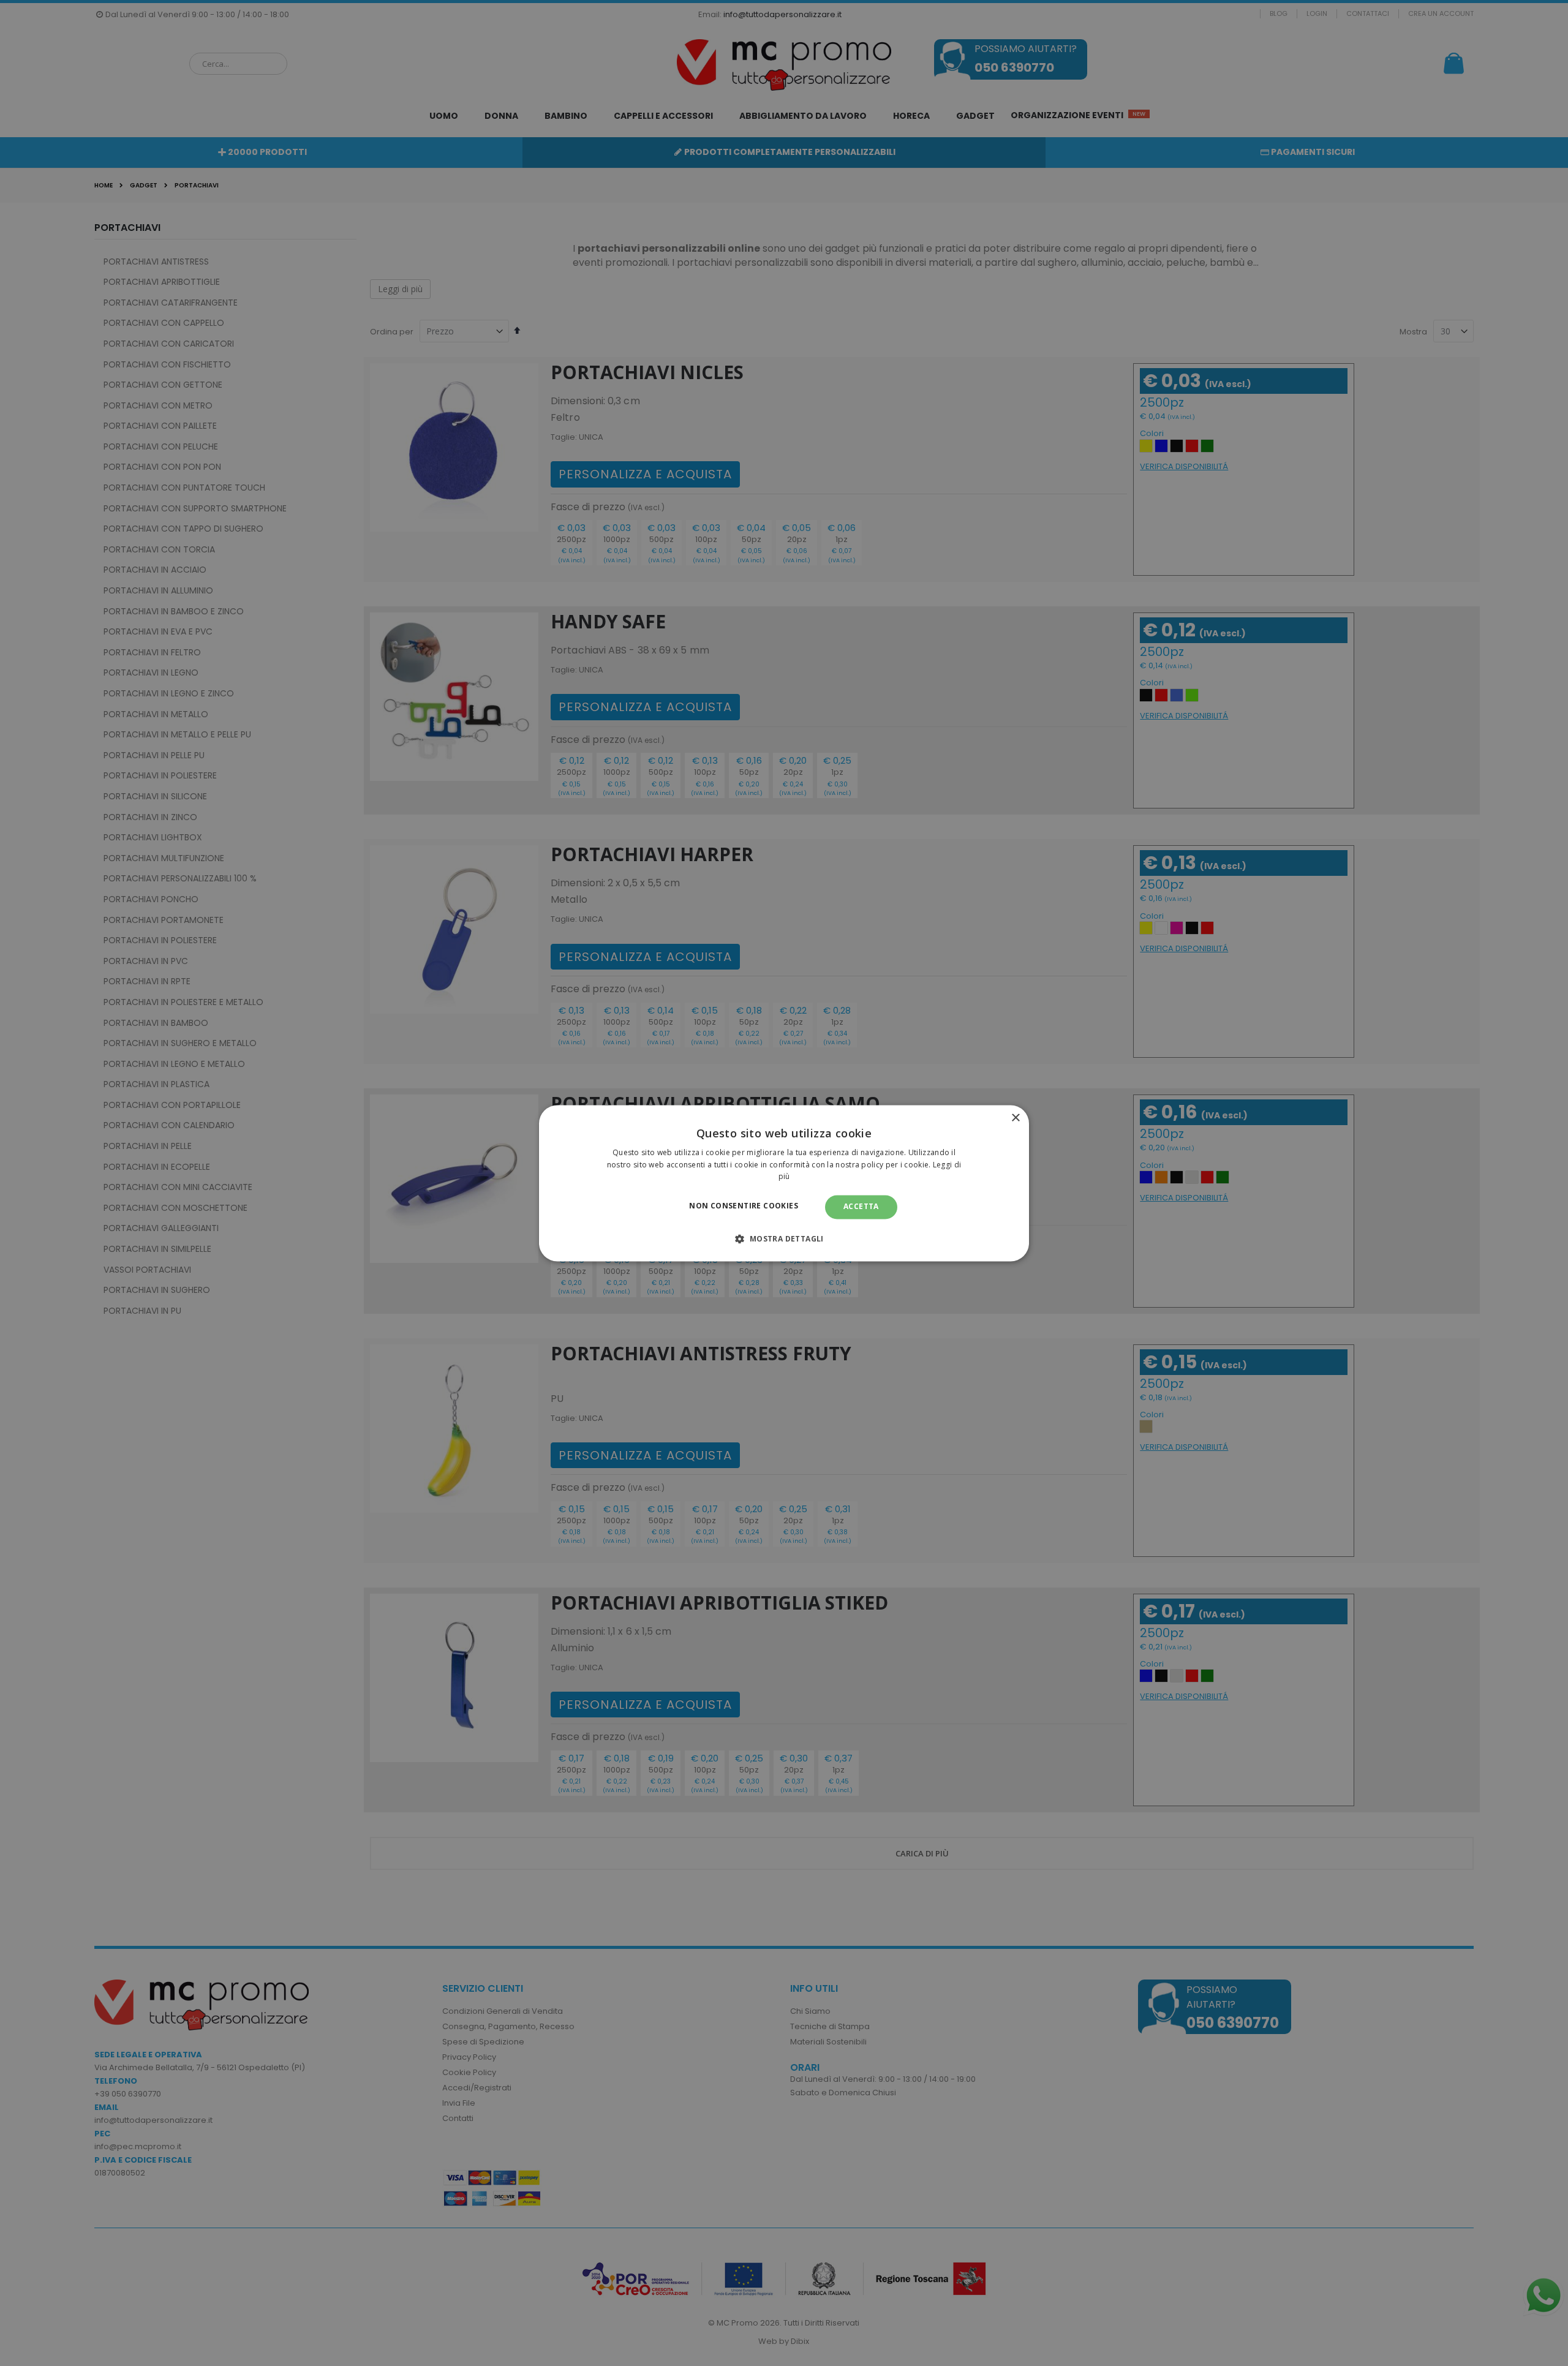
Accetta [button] (861, 1207)
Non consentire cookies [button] (744, 1206)
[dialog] (784, 1183)
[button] (784, 1238)
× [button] (1015, 1118)
